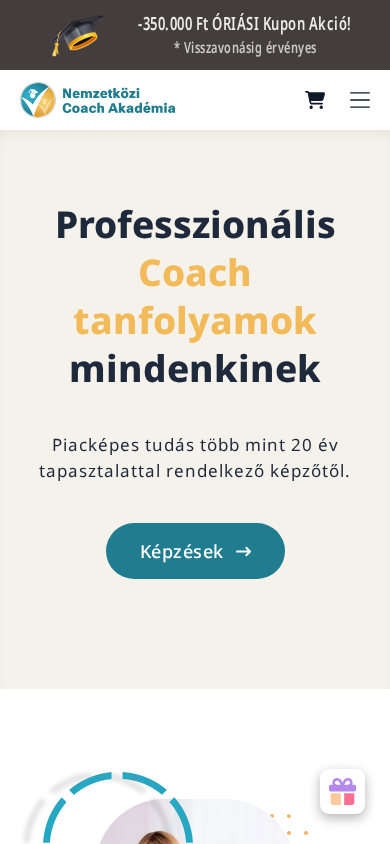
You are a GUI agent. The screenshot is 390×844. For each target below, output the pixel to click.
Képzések (182, 551)
